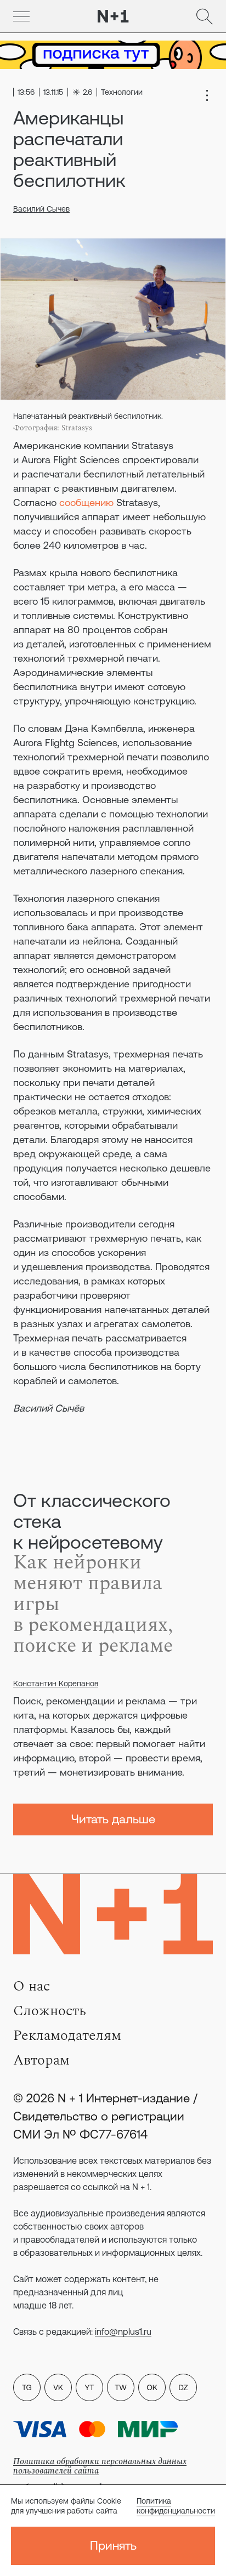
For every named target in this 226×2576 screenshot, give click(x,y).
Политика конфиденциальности (176, 2506)
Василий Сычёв (49, 1408)
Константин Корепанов (56, 1684)
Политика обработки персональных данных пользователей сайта (100, 2466)
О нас (32, 1986)
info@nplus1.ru (123, 2332)
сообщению (86, 502)
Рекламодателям (67, 2035)
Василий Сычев (41, 209)
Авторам (41, 2060)
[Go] (21, 16)
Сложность (50, 2011)
